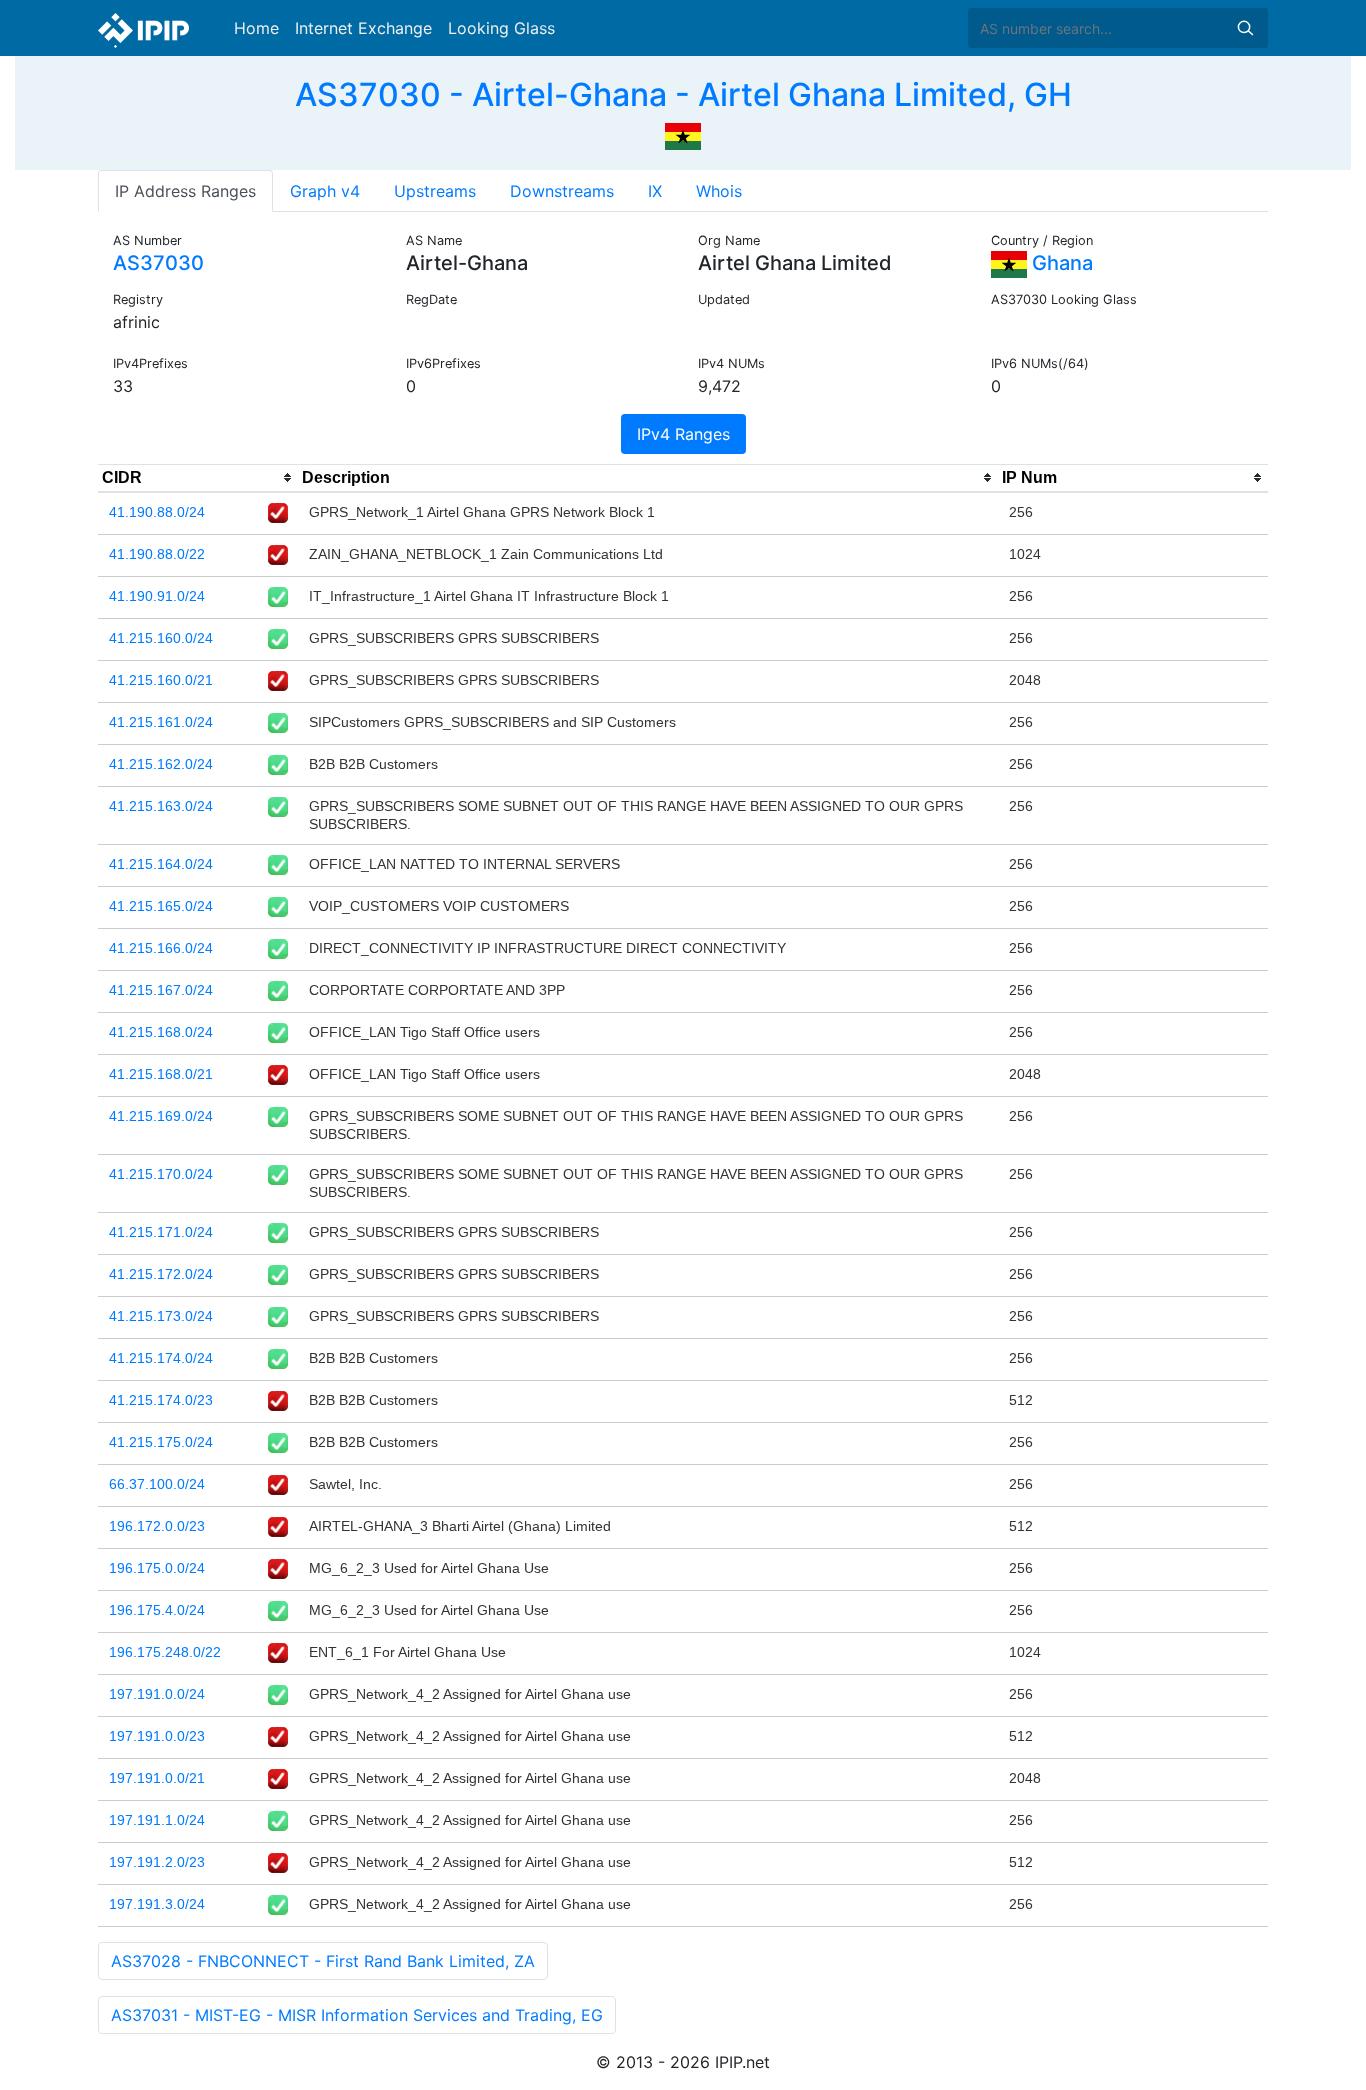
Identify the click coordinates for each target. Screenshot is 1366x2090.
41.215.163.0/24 (161, 806)
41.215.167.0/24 (161, 990)
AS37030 (158, 263)
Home (256, 28)
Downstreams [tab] (562, 191)
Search (1245, 28)
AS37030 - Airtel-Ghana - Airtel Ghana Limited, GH (683, 94)
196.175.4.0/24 (157, 1610)
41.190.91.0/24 (157, 596)
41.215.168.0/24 (161, 1032)
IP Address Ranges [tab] (185, 191)
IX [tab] (655, 191)
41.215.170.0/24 (161, 1174)
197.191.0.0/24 (157, 1694)
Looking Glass (501, 28)
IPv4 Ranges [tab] (683, 434)
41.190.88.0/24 (157, 512)
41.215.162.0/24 (161, 764)
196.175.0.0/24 (157, 1568)
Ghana (1060, 263)
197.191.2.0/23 (157, 1862)
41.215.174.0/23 (161, 1400)
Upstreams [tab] (435, 191)
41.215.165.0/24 (161, 906)
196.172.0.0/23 (157, 1526)
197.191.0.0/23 (157, 1736)
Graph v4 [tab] (325, 191)
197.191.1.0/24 (157, 1820)
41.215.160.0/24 (161, 638)
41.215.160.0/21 (161, 680)
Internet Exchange (363, 28)
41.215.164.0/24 (161, 864)
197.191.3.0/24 (157, 1904)
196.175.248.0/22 (165, 1652)
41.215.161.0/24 (161, 722)
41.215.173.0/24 (161, 1316)
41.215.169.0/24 (161, 1116)
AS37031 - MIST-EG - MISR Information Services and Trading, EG (357, 2015)
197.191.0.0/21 (157, 1778)
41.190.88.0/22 (157, 554)
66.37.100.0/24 (157, 1484)
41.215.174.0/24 (161, 1358)
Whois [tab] (719, 191)
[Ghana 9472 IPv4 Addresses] (683, 134)
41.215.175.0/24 (161, 1442)
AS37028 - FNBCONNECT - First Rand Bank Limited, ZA (323, 1961)
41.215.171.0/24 (161, 1232)
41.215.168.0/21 (161, 1074)
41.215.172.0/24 (161, 1274)
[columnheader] (198, 478)
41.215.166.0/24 (161, 948)
